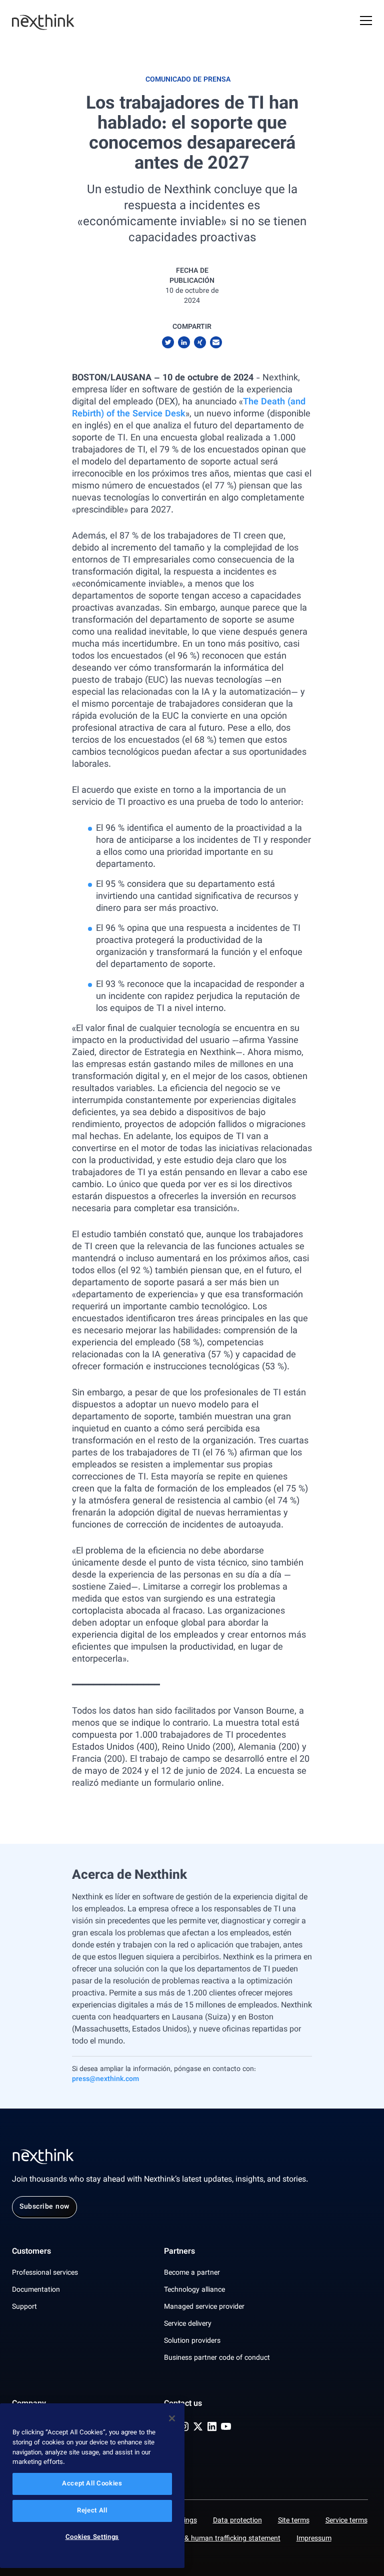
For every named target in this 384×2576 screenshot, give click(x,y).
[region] (92, 2486)
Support (24, 2307)
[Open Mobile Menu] (366, 22)
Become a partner (192, 2273)
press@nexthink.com (105, 2080)
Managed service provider (204, 2307)
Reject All (92, 2511)
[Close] (172, 2418)
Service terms (346, 2521)
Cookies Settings (92, 2537)
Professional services (45, 2273)
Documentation (36, 2290)
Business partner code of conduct (217, 2358)
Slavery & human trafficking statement (220, 2539)
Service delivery (188, 2324)
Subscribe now (44, 2207)
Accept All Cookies (92, 2484)
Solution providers (192, 2341)
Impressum (314, 2539)
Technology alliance (194, 2290)
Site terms (294, 2521)
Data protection (237, 2521)
